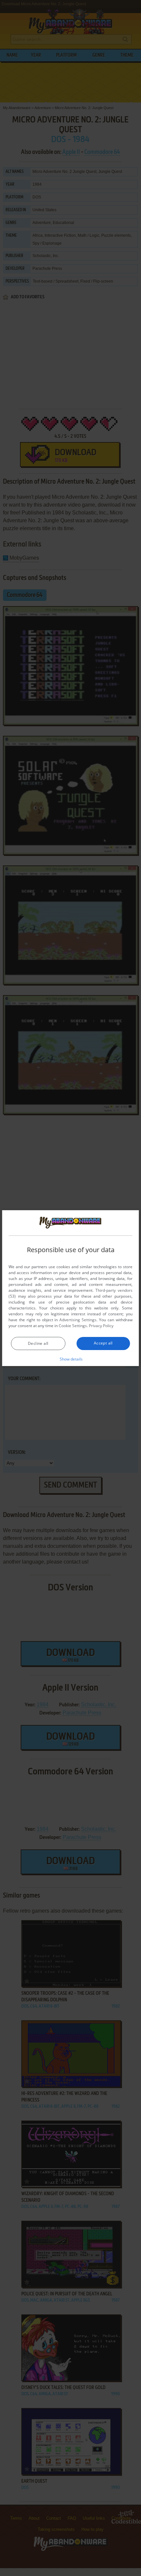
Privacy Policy (101, 1326)
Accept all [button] (103, 1343)
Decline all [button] (38, 1343)
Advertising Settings (78, 1320)
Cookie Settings (73, 1326)
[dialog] (70, 1288)
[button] (71, 1359)
